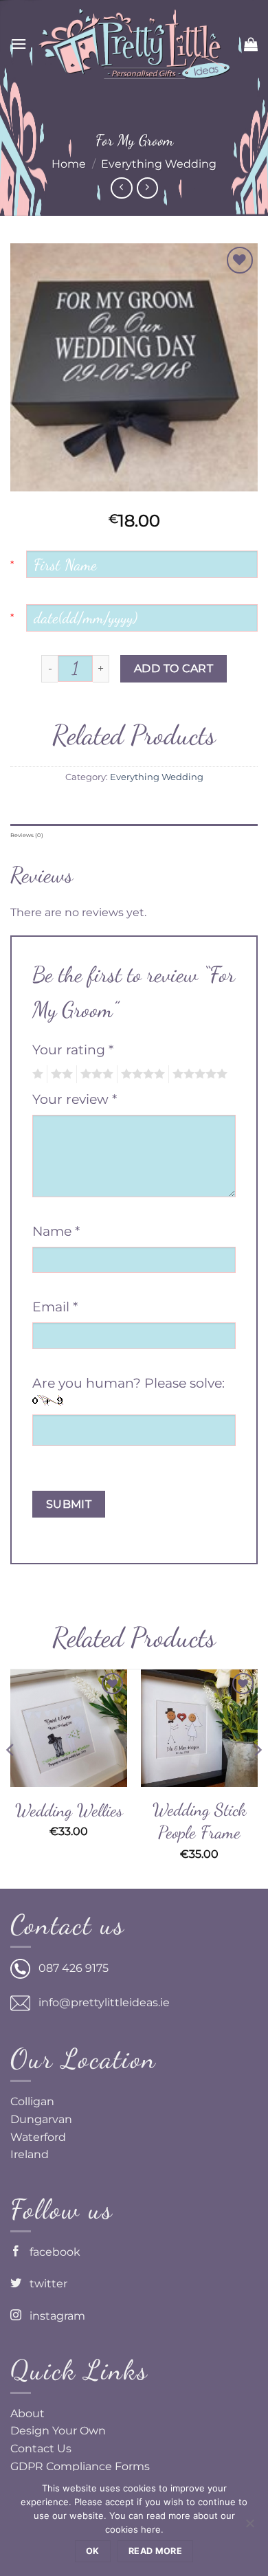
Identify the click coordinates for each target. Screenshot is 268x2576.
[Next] (257, 1777)
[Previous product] (147, 188)
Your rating (73, 1050)
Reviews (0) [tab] (27, 835)
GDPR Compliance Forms (80, 2466)
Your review (75, 1099)
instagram (53, 2316)
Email (55, 1307)
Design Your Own (58, 2431)
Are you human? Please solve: (129, 1383)
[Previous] (11, 1777)
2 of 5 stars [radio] (60, 1074)
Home (69, 164)
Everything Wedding (159, 164)
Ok (93, 2551)
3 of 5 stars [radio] (95, 1074)
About (27, 2413)
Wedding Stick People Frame (199, 1821)
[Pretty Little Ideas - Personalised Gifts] (134, 44)
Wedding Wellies (69, 1810)
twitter (44, 2284)
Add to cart (174, 668)
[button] (19, 44)
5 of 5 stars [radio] (198, 1074)
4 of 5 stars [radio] (141, 1074)
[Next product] (121, 188)
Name (56, 1231)
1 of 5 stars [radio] (36, 1074)
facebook (51, 2252)
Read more (155, 2551)
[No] (249, 2527)
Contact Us (41, 2449)
